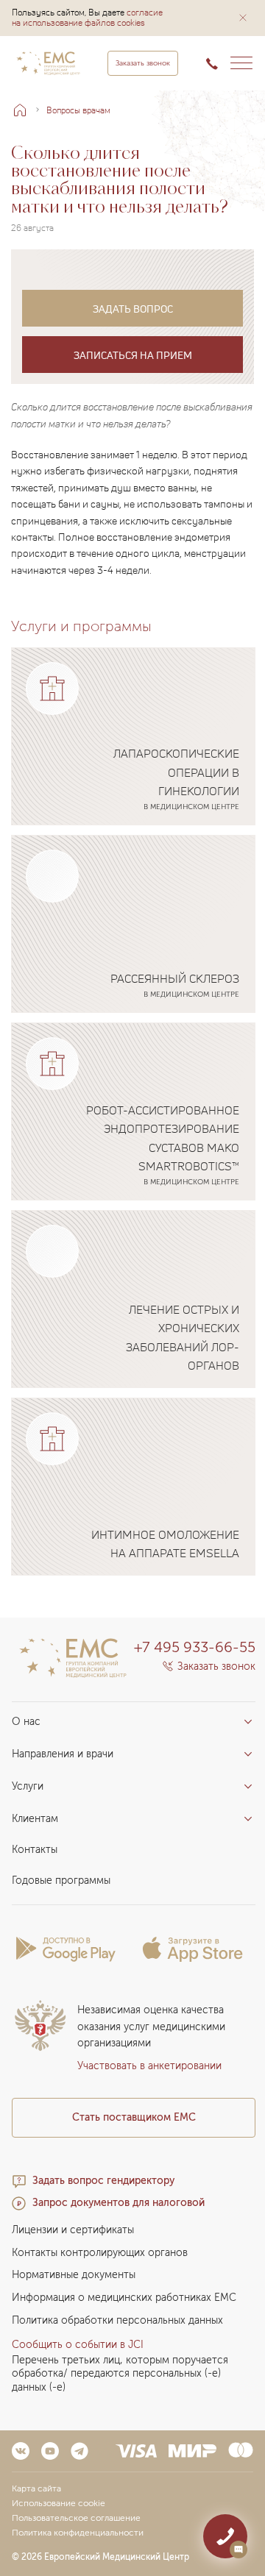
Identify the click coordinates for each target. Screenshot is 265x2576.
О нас (26, 1722)
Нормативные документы (74, 2275)
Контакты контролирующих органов (100, 2253)
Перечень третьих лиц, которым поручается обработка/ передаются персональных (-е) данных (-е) (120, 2374)
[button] (243, 18)
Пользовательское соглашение (76, 2518)
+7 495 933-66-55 (195, 1647)
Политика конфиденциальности (78, 2533)
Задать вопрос (133, 309)
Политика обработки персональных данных (117, 2320)
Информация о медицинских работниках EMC (124, 2298)
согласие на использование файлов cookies (87, 17)
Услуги (28, 1786)
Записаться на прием (133, 355)
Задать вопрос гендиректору (103, 2181)
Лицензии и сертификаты (73, 2230)
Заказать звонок (143, 63)
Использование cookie (59, 2503)
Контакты (35, 1850)
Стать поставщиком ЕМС (134, 2117)
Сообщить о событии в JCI (78, 2345)
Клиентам (35, 1819)
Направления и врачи (63, 1754)
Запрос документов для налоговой (119, 2203)
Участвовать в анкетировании (149, 2066)
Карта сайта (36, 2488)
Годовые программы (61, 1881)
